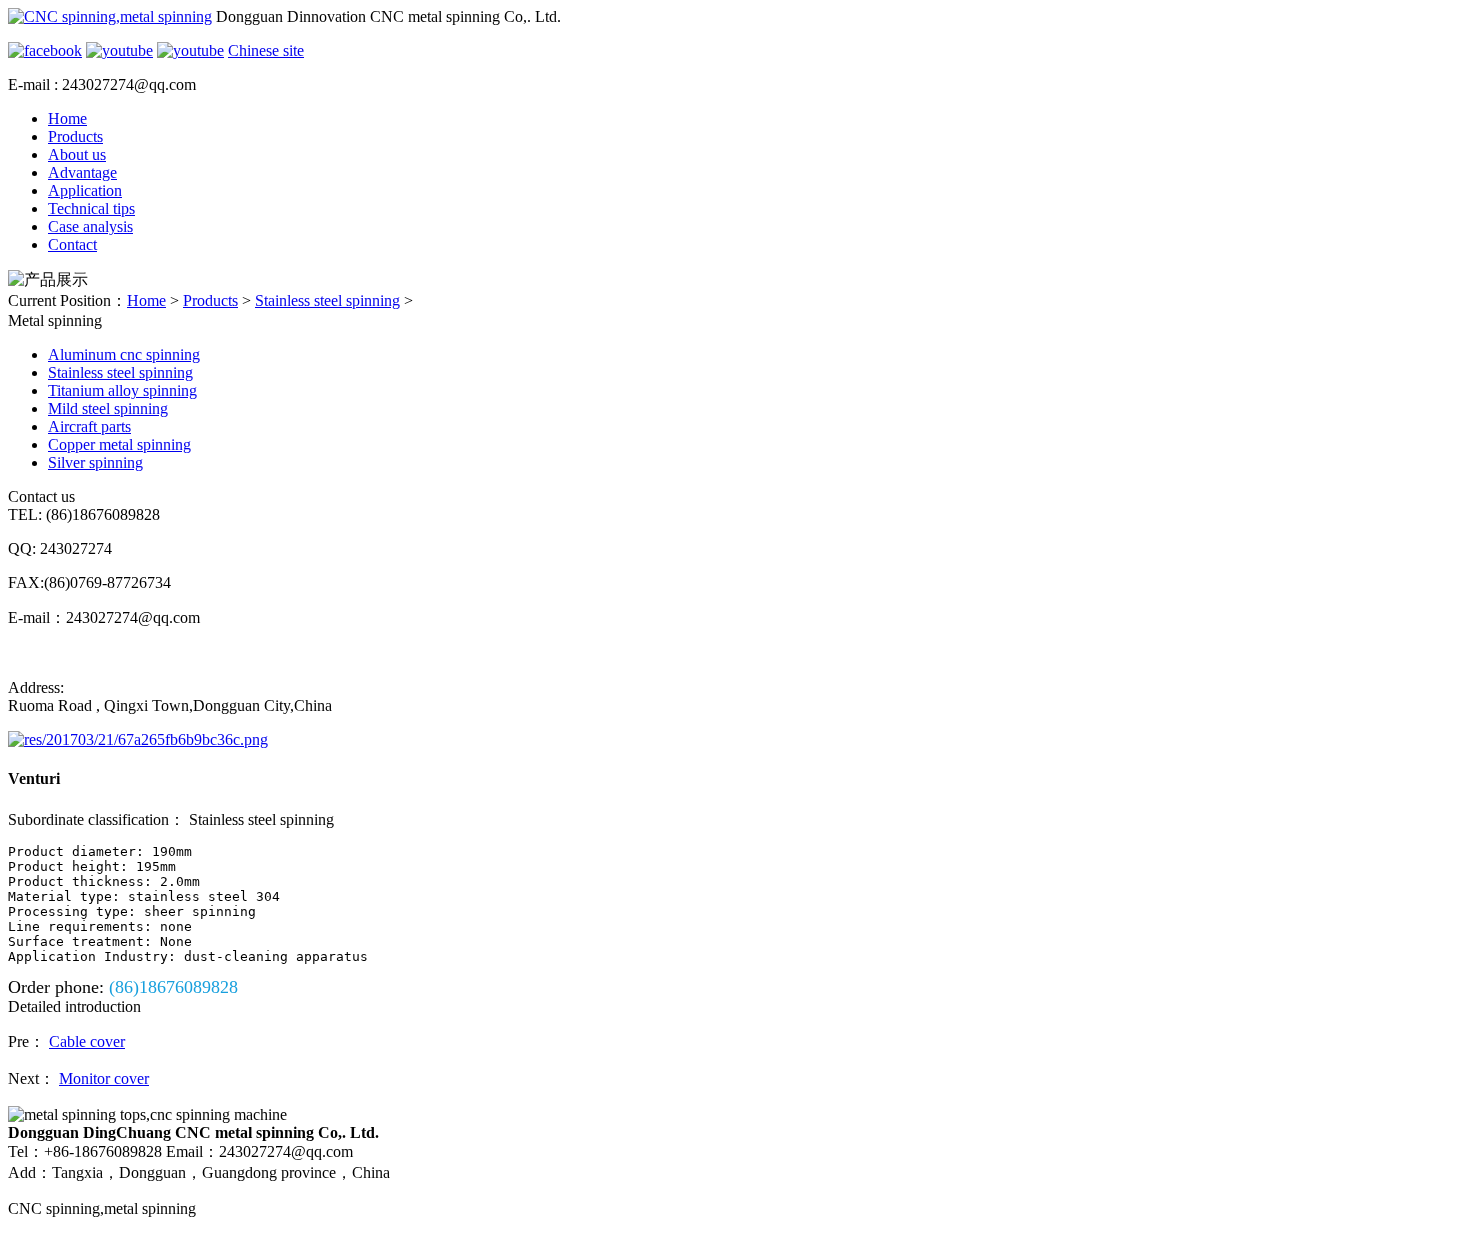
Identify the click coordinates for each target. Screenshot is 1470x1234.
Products (75, 136)
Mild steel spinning (108, 408)
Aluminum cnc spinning (124, 354)
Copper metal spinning (119, 444)
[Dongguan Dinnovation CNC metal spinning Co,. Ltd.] (110, 16)
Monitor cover (104, 1078)
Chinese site (266, 50)
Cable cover (87, 1041)
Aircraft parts (89, 426)
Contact (72, 244)
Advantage (82, 172)
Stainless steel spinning (327, 300)
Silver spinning (95, 462)
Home (67, 118)
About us (77, 154)
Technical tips (91, 208)
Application (85, 190)
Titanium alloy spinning (122, 390)
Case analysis (90, 226)
